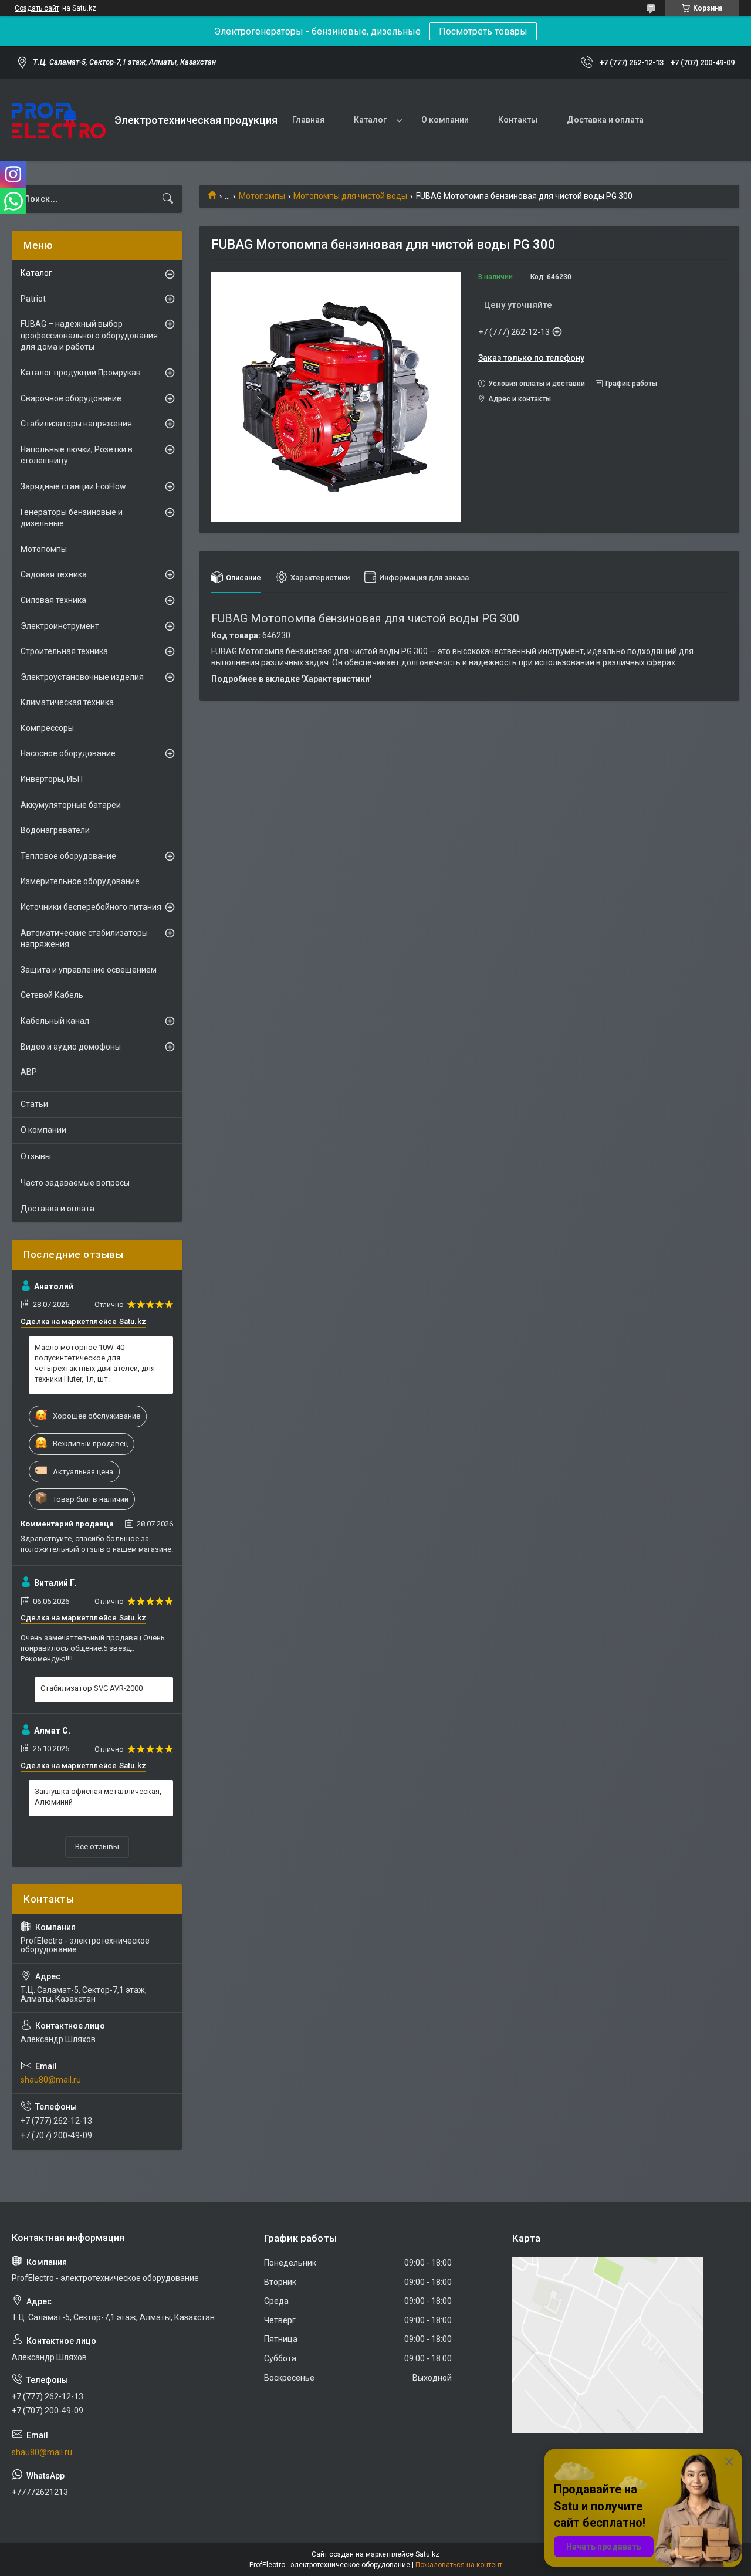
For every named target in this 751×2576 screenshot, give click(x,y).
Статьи (34, 1104)
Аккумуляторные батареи (71, 805)
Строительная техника (64, 651)
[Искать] (168, 199)
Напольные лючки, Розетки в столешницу (77, 455)
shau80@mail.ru (51, 2080)
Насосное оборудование (68, 753)
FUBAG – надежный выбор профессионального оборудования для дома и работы (89, 335)
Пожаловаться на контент (459, 2565)
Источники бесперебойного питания (91, 907)
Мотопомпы (262, 196)
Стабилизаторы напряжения (76, 424)
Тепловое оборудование (68, 856)
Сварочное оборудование (71, 398)
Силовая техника (53, 600)
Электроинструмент (60, 626)
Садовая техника (54, 574)
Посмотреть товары (483, 31)
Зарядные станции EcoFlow (73, 486)
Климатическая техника (67, 702)
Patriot (33, 299)
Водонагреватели (55, 830)
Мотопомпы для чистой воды (350, 196)
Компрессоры (47, 728)
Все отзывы (97, 1846)
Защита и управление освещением (89, 970)
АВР (29, 1072)
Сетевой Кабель (52, 995)
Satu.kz (427, 2554)
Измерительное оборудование (80, 881)
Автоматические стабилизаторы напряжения (84, 939)
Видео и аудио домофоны (71, 1047)
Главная (308, 120)
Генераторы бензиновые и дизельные (72, 518)
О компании (445, 120)
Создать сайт (37, 8)
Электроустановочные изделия (82, 677)
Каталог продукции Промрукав (81, 373)
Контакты (518, 120)
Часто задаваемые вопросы (75, 1183)
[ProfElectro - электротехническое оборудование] (59, 121)
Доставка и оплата (605, 120)
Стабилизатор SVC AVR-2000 (92, 1688)
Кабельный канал (55, 1021)
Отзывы (36, 1156)
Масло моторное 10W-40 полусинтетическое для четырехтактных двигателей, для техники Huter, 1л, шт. (95, 1363)
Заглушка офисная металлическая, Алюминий (98, 1797)
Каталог (370, 120)
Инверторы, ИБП (52, 779)
